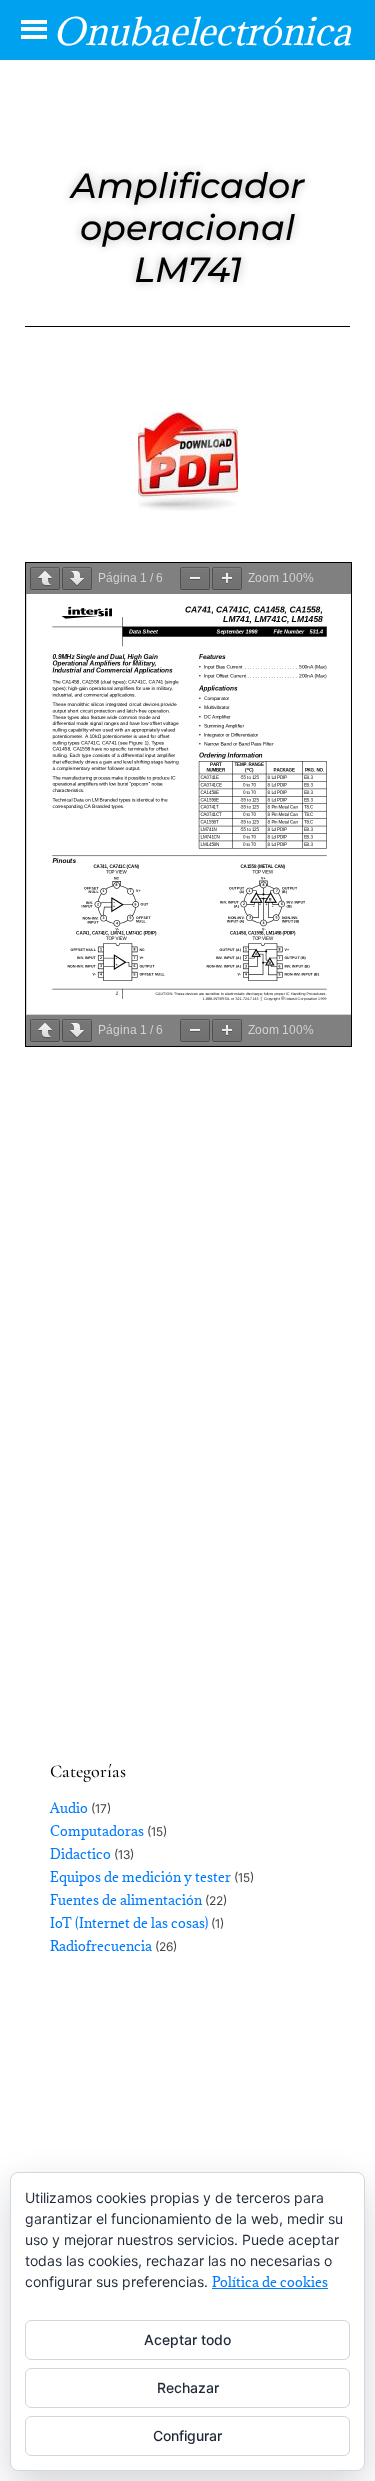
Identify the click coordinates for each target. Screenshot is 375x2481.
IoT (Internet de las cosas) (129, 1923)
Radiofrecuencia (101, 1946)
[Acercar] (227, 578)
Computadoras (97, 1831)
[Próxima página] (77, 578)
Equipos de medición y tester (140, 1877)
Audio (69, 1808)
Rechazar (188, 2387)
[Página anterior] (45, 578)
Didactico (80, 1854)
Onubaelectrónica (202, 31)
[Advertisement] (187, 1504)
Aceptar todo (187, 2339)
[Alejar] (195, 578)
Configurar (187, 2435)
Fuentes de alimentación (126, 1900)
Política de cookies (270, 2282)
